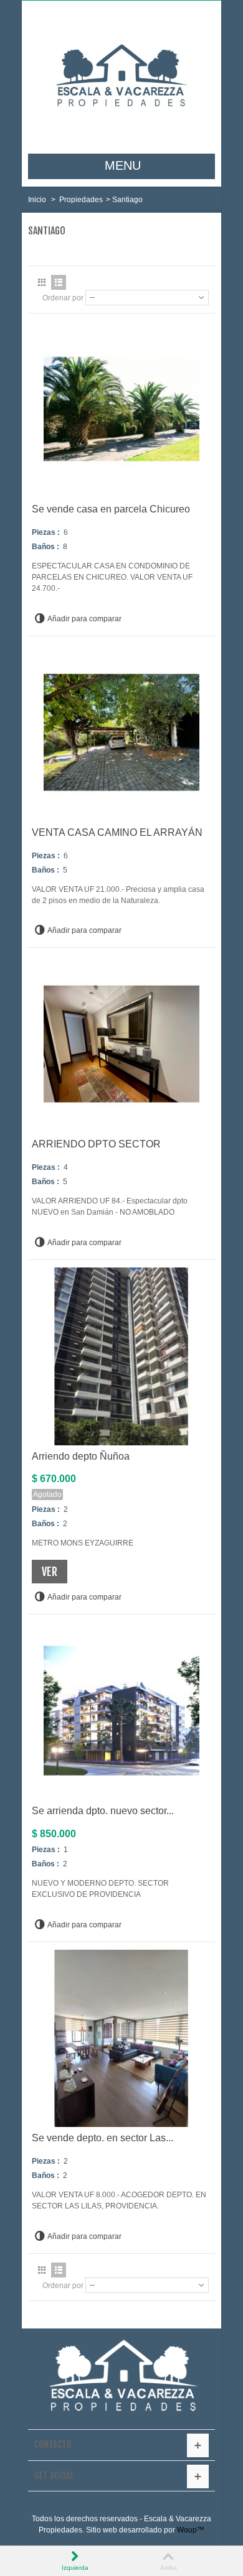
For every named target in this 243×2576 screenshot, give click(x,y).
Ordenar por (63, 298)
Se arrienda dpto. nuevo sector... (103, 1811)
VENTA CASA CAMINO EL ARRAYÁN (117, 832)
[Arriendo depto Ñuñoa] (121, 1356)
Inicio (37, 200)
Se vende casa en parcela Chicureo (111, 509)
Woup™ (191, 2530)
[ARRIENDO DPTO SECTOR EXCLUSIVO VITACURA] (121, 1044)
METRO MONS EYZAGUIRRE (83, 1543)
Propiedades (81, 200)
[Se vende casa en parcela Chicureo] (121, 409)
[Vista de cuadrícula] (42, 282)
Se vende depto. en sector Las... (102, 2138)
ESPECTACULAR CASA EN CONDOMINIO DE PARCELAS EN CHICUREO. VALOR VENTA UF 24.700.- (112, 577)
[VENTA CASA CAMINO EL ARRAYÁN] (121, 733)
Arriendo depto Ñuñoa (81, 1456)
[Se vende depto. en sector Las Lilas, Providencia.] (121, 2039)
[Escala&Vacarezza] (121, 77)
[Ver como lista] (59, 282)
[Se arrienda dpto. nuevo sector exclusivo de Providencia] (121, 1711)
